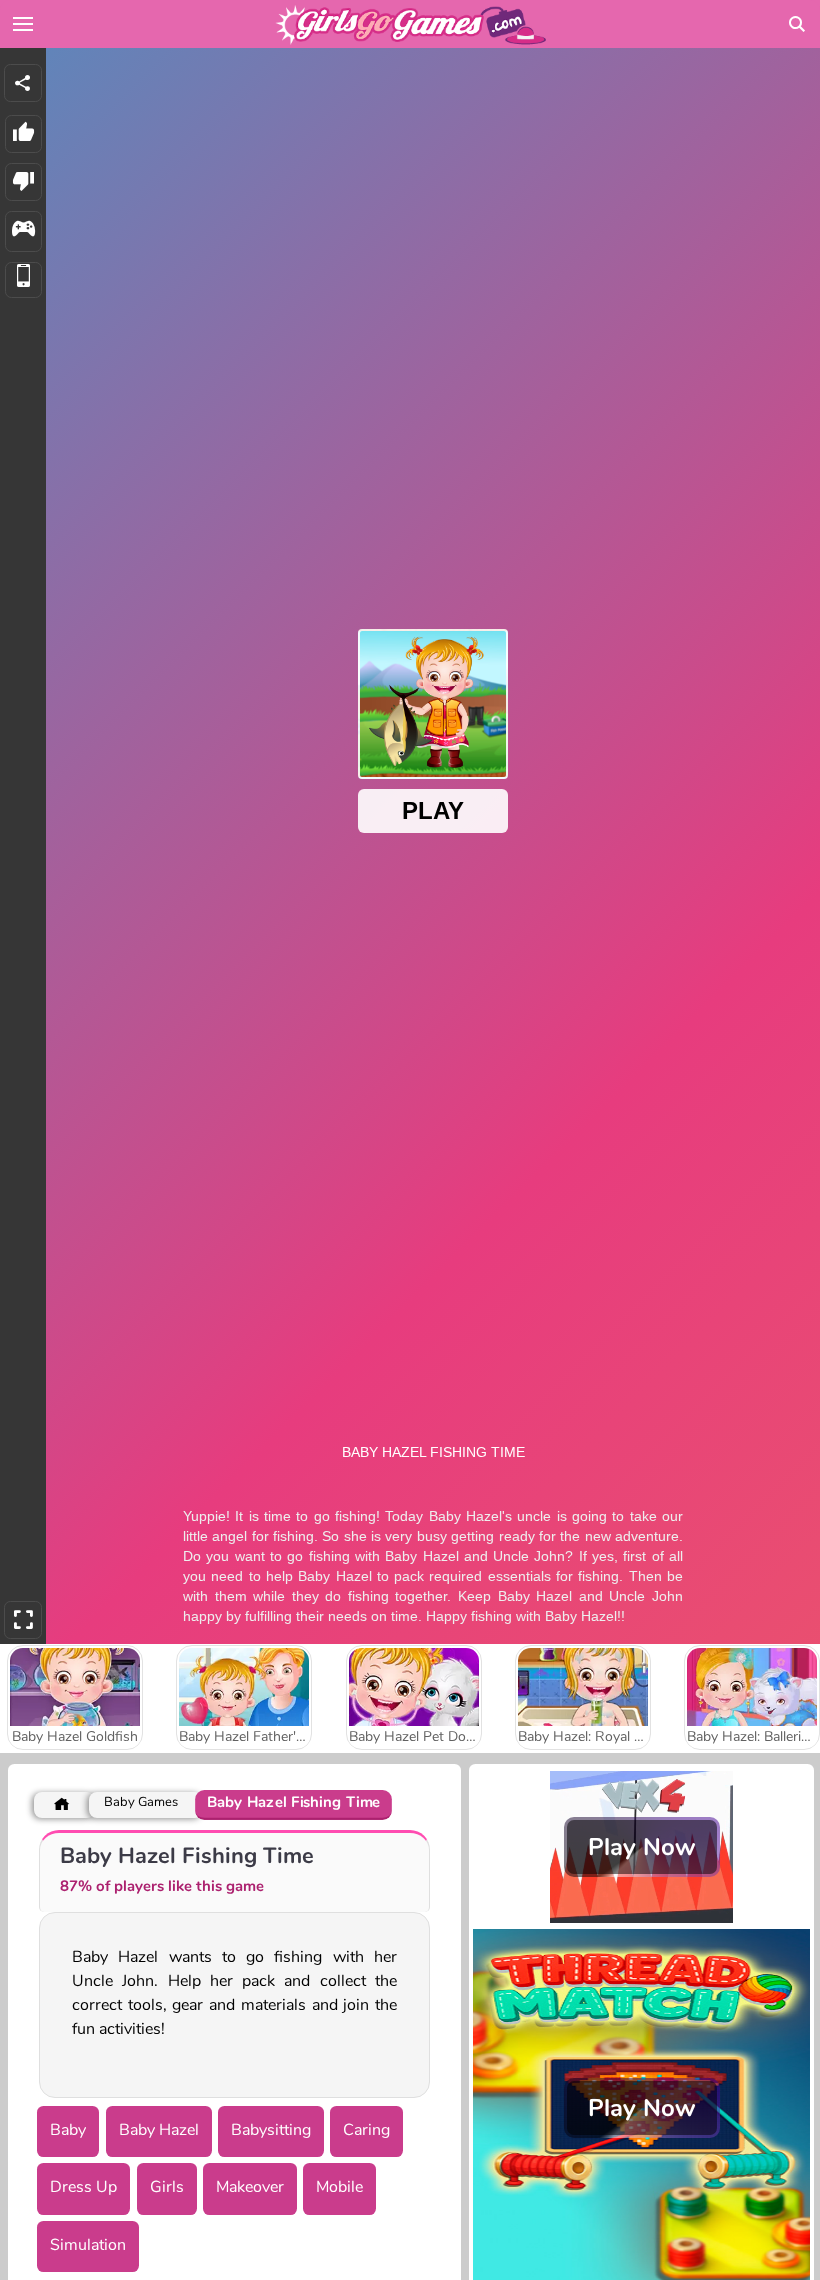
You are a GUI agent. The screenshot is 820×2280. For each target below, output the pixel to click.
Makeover (250, 2187)
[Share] (23, 83)
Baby (68, 2130)
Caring (366, 2130)
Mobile (339, 2187)
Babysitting (271, 2130)
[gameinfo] (23, 231)
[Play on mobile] (23, 280)
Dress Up (83, 2187)
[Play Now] (641, 1918)
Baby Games (141, 1802)
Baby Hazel (159, 2130)
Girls (167, 2187)
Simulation (88, 2245)
